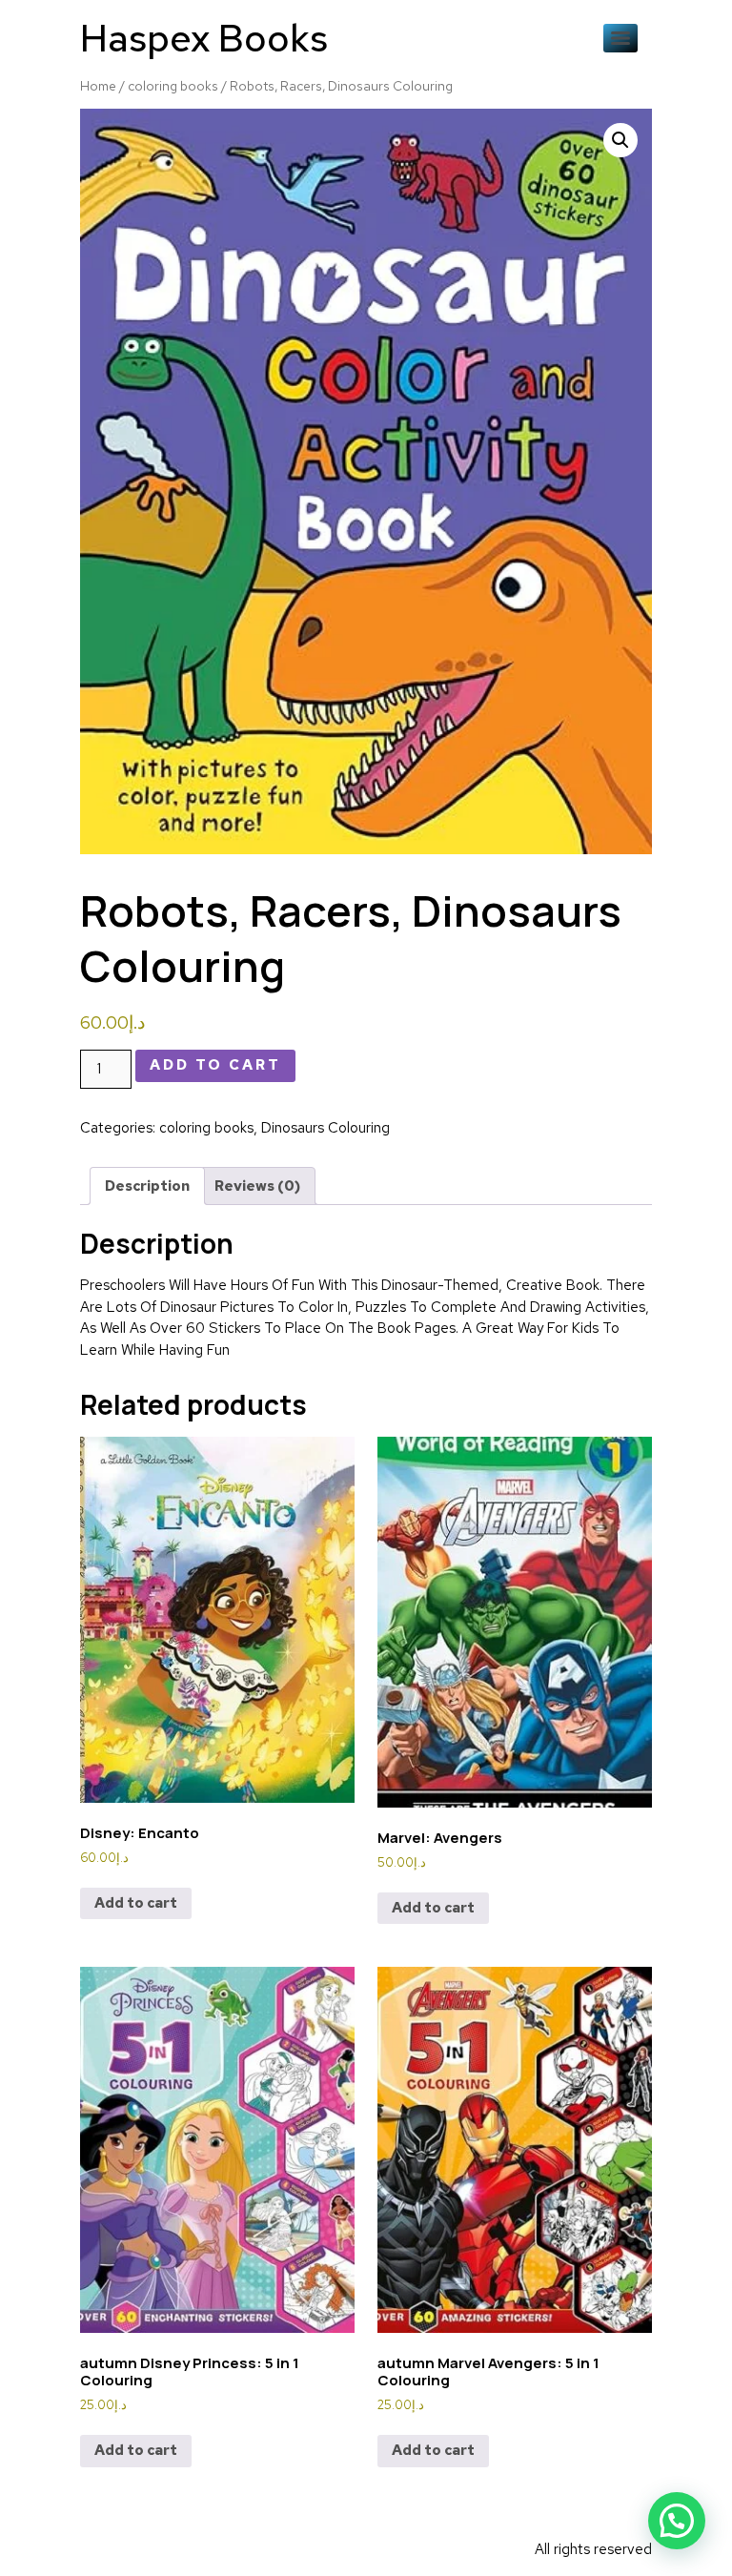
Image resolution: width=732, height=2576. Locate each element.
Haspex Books (204, 38)
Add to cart (215, 1065)
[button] (620, 140)
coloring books (173, 86)
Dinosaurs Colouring (325, 1128)
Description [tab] (147, 1186)
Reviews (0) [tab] (257, 1186)
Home (98, 86)
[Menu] (620, 38)
